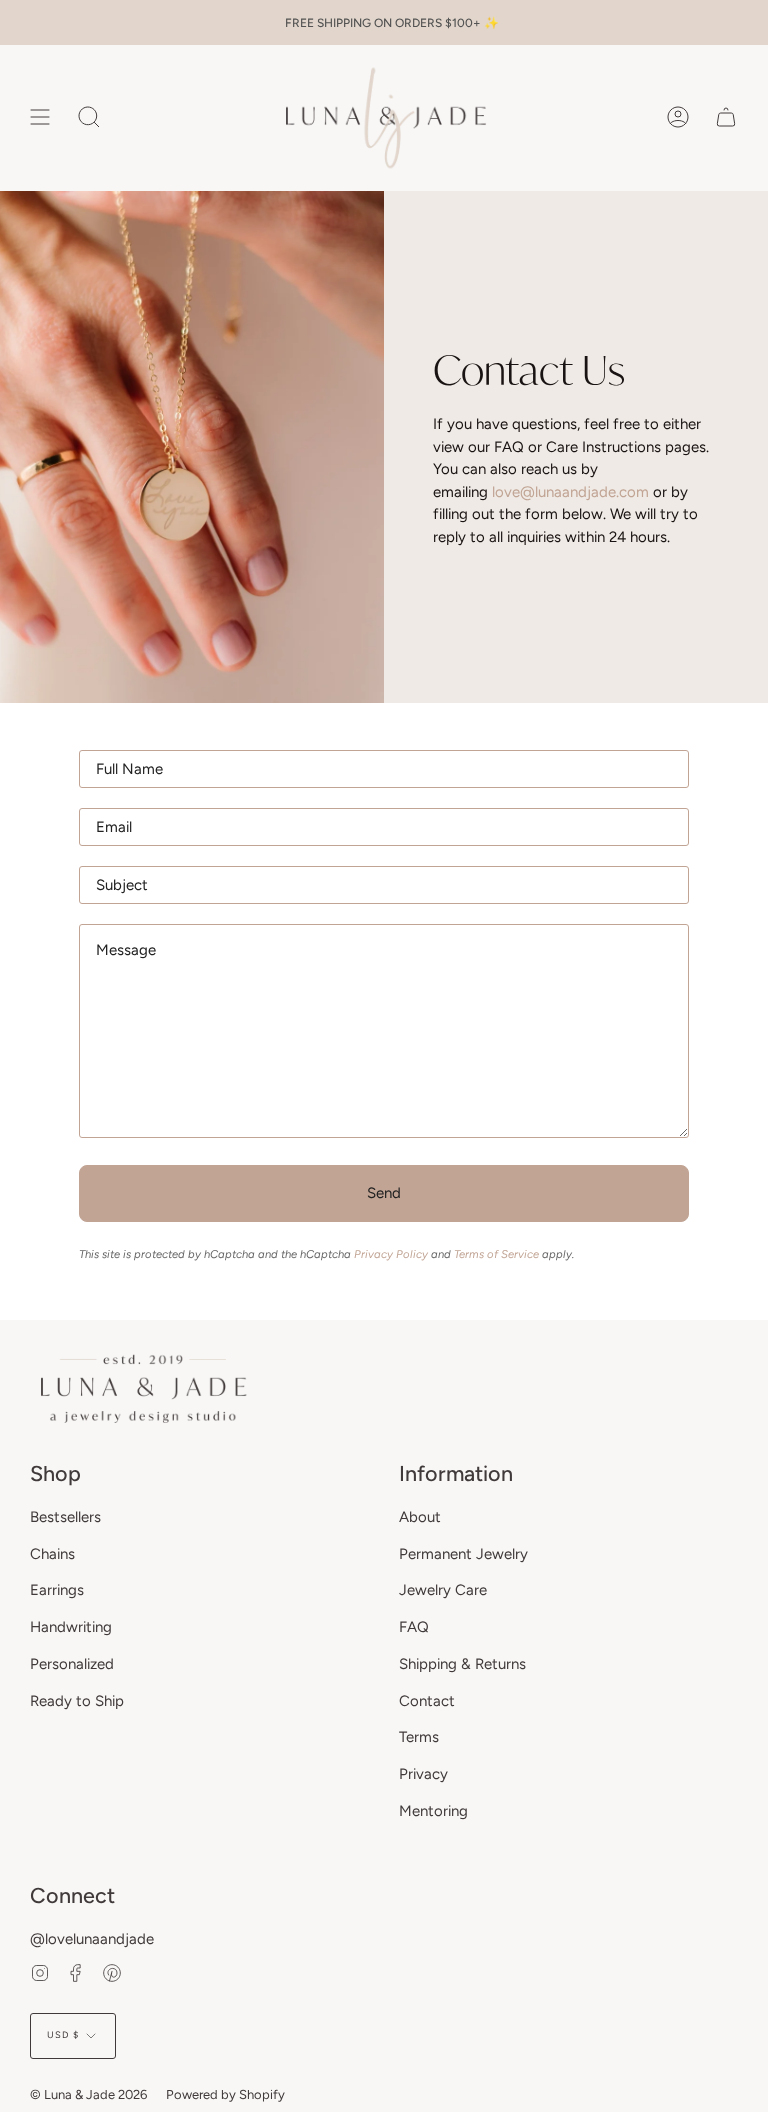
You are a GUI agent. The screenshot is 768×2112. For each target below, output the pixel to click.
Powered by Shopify (225, 2094)
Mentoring (433, 1811)
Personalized (72, 1664)
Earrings (57, 1590)
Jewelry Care (443, 1590)
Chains (52, 1554)
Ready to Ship (77, 1701)
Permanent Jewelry (463, 1554)
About (420, 1517)
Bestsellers (65, 1517)
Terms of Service (496, 1254)
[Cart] (726, 117)
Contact (427, 1701)
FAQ (414, 1627)
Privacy (423, 1774)
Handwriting (71, 1627)
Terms (419, 1737)
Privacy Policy (391, 1254)
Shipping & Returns (462, 1664)
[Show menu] (40, 117)
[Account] (678, 117)
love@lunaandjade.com (570, 491)
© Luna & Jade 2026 (88, 2094)
